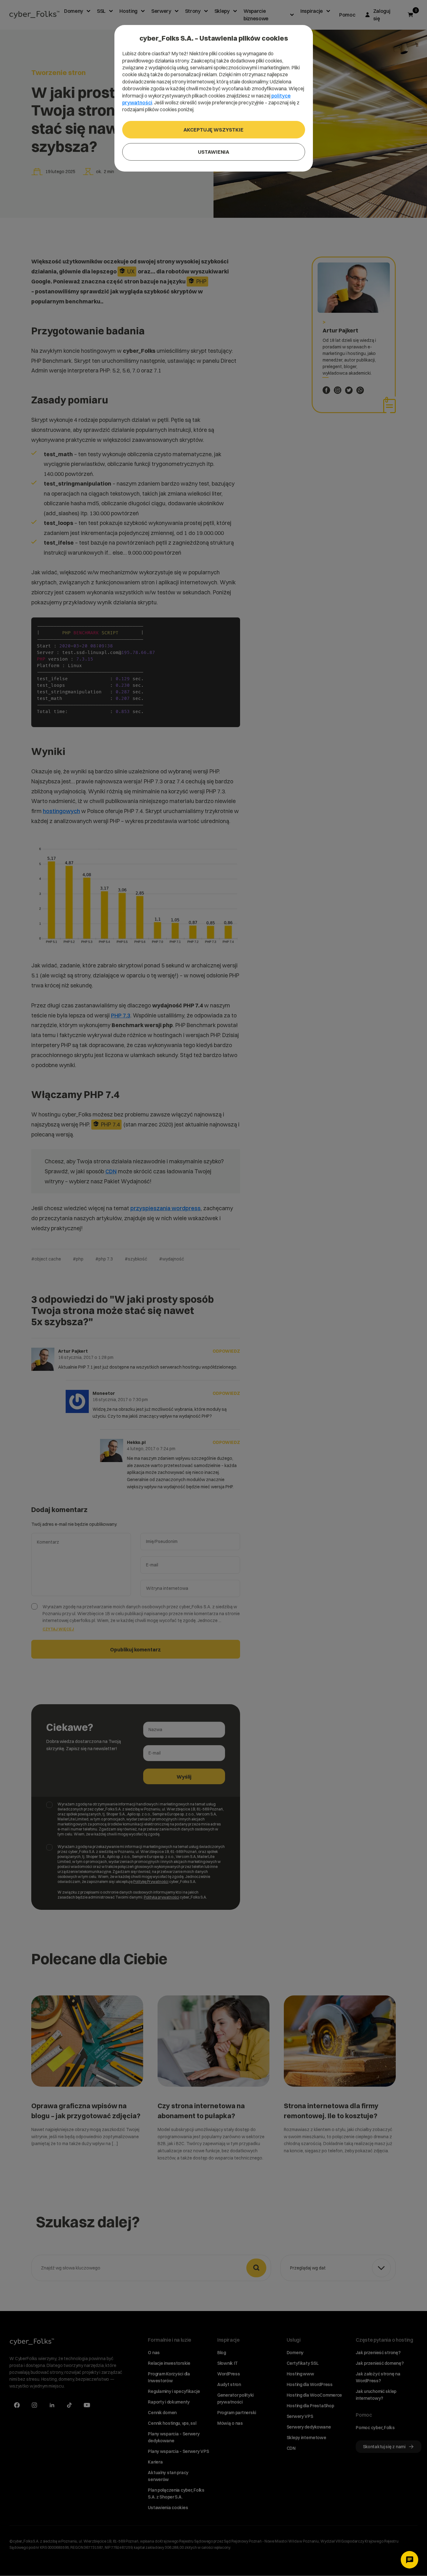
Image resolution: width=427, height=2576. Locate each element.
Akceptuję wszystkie (213, 130)
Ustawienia (213, 152)
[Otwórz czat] (409, 2560)
